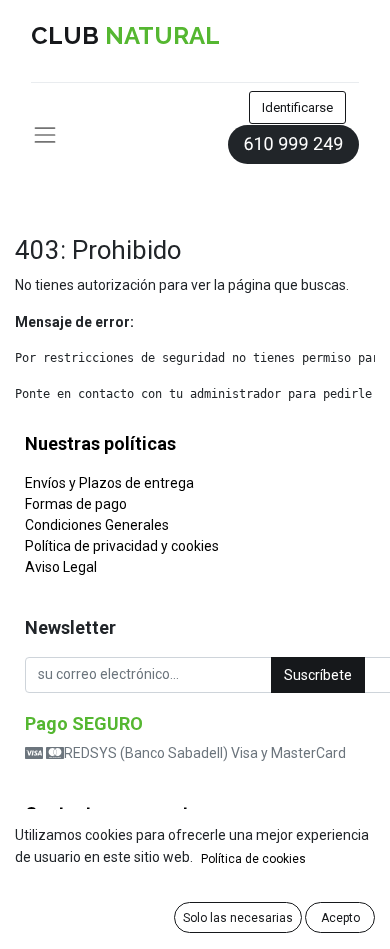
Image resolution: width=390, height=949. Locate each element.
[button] (318, 675)
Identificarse (297, 107)
